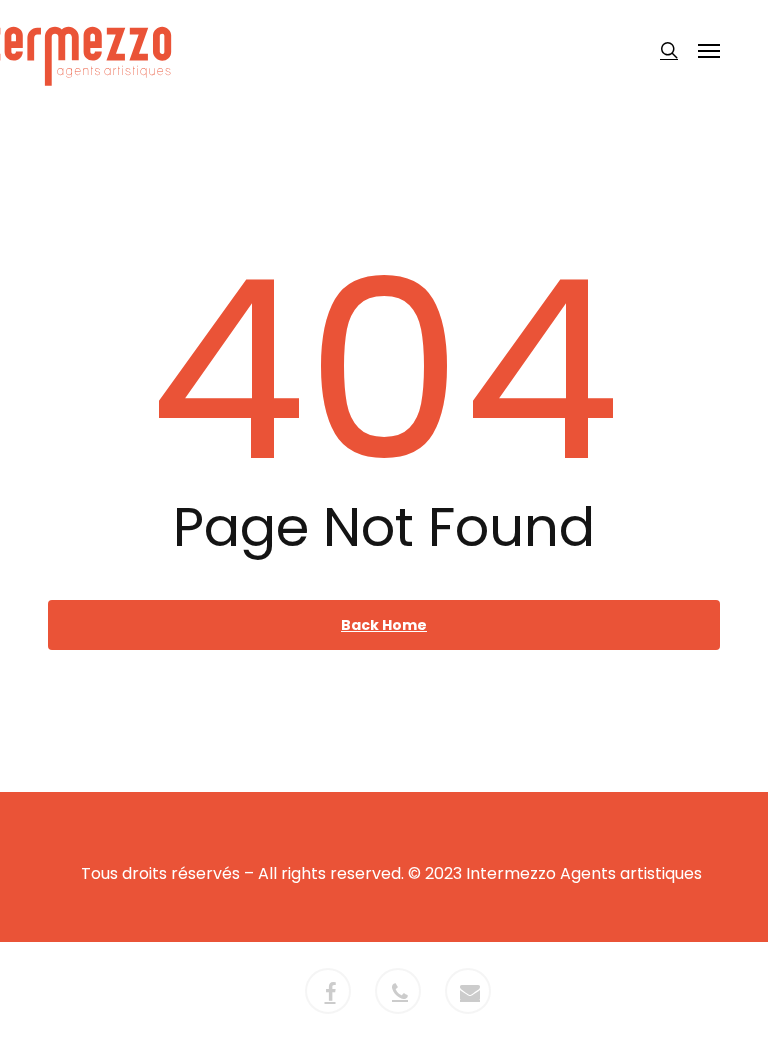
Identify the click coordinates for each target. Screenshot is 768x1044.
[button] (709, 50)
